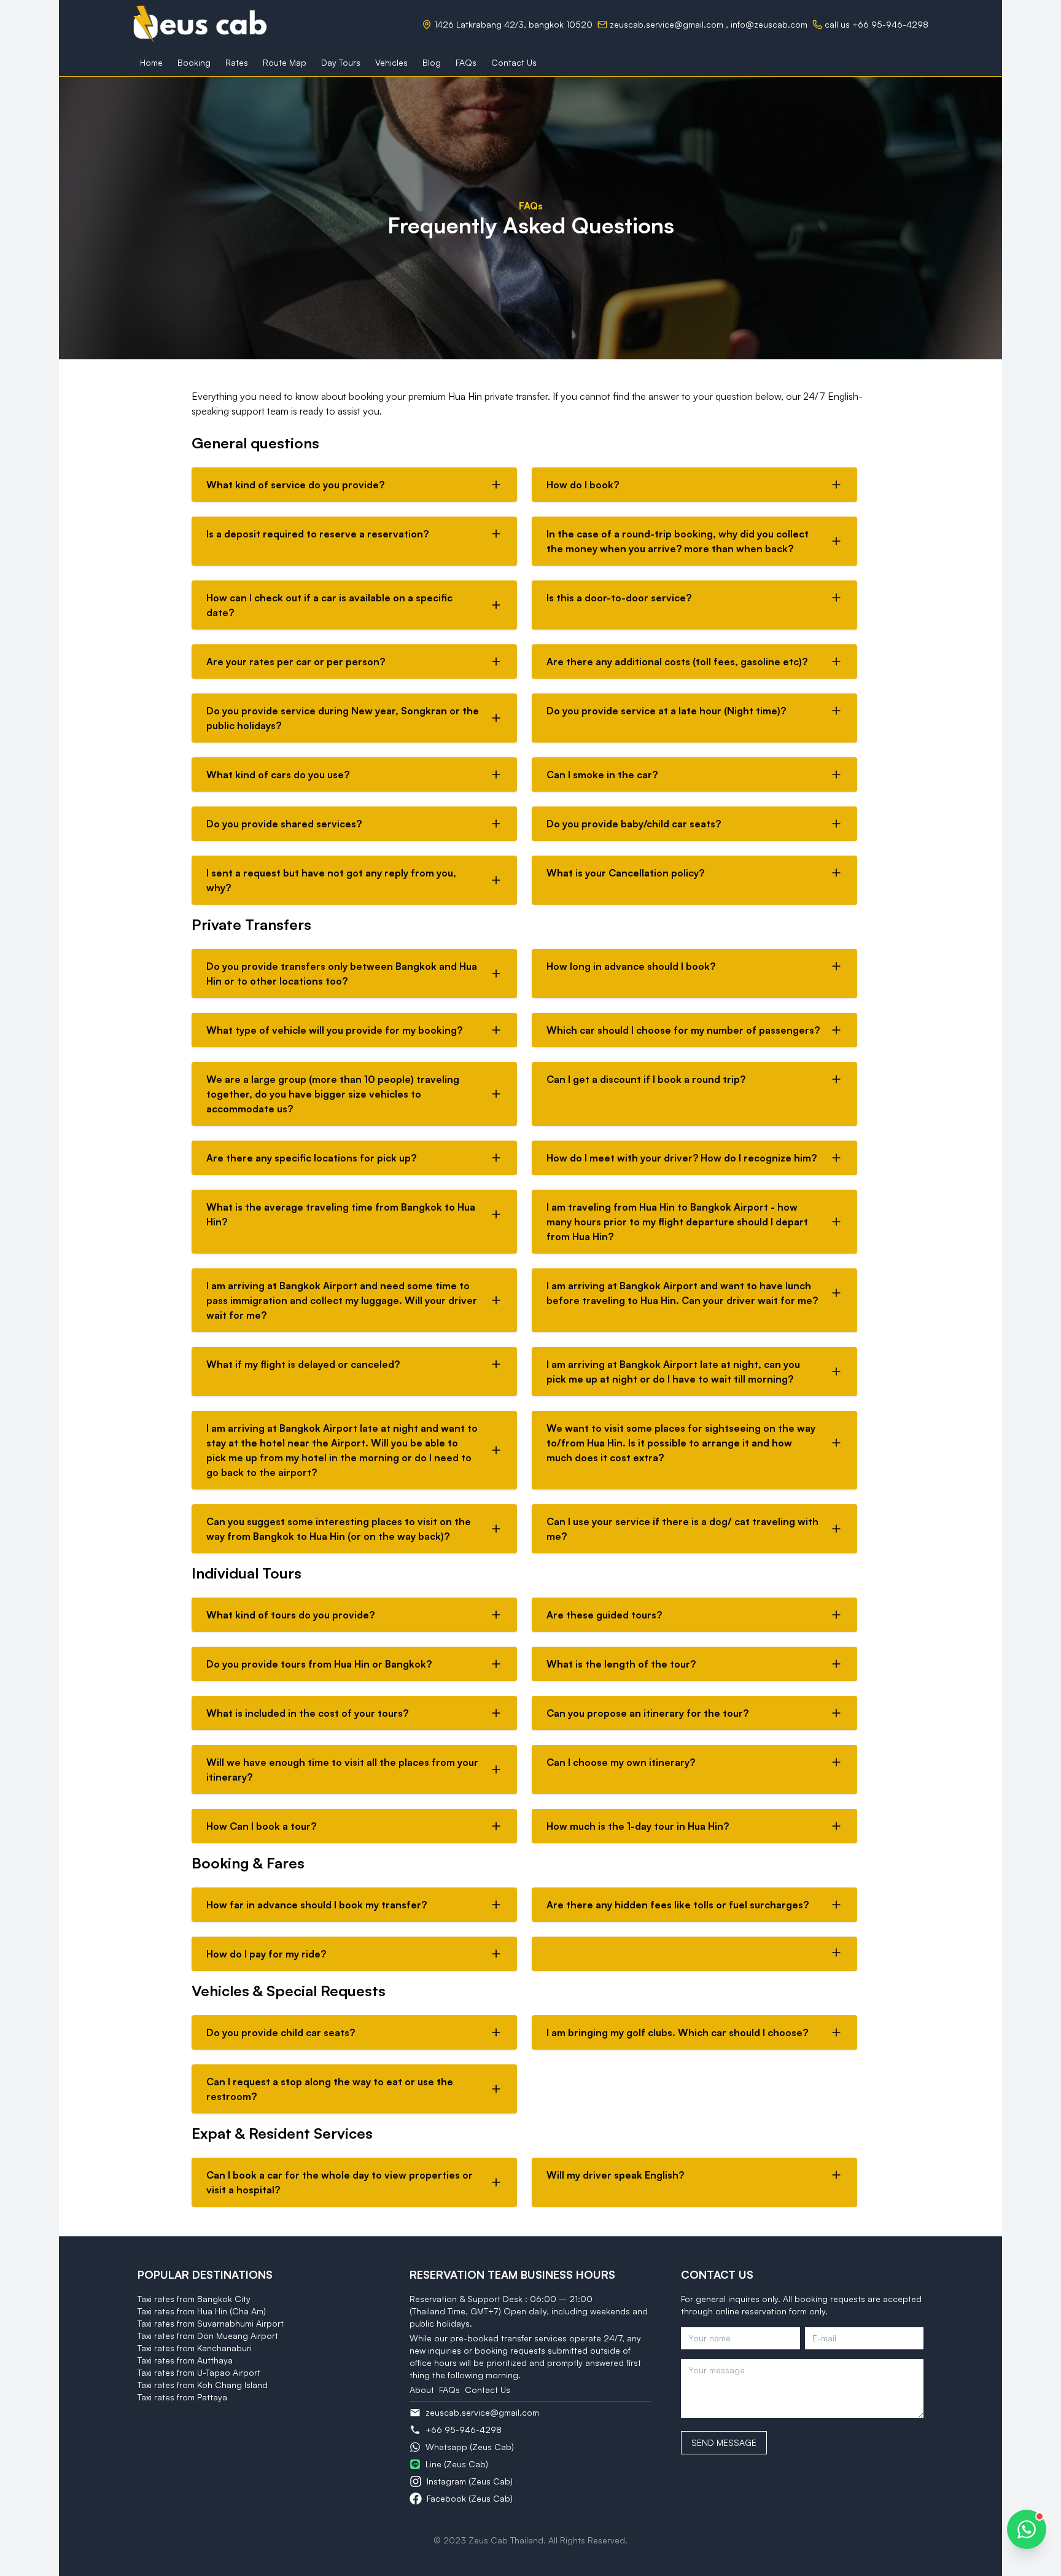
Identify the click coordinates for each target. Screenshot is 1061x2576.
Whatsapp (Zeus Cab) (470, 2447)
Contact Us (488, 2390)
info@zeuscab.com (769, 24)
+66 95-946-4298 (464, 2430)
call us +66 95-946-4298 (876, 24)
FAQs (449, 2390)
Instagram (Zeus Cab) (470, 2481)
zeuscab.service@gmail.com (667, 24)
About (422, 2390)
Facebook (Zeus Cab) (470, 2498)
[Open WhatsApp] (1027, 2529)
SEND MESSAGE (724, 2442)
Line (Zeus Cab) (457, 2464)
